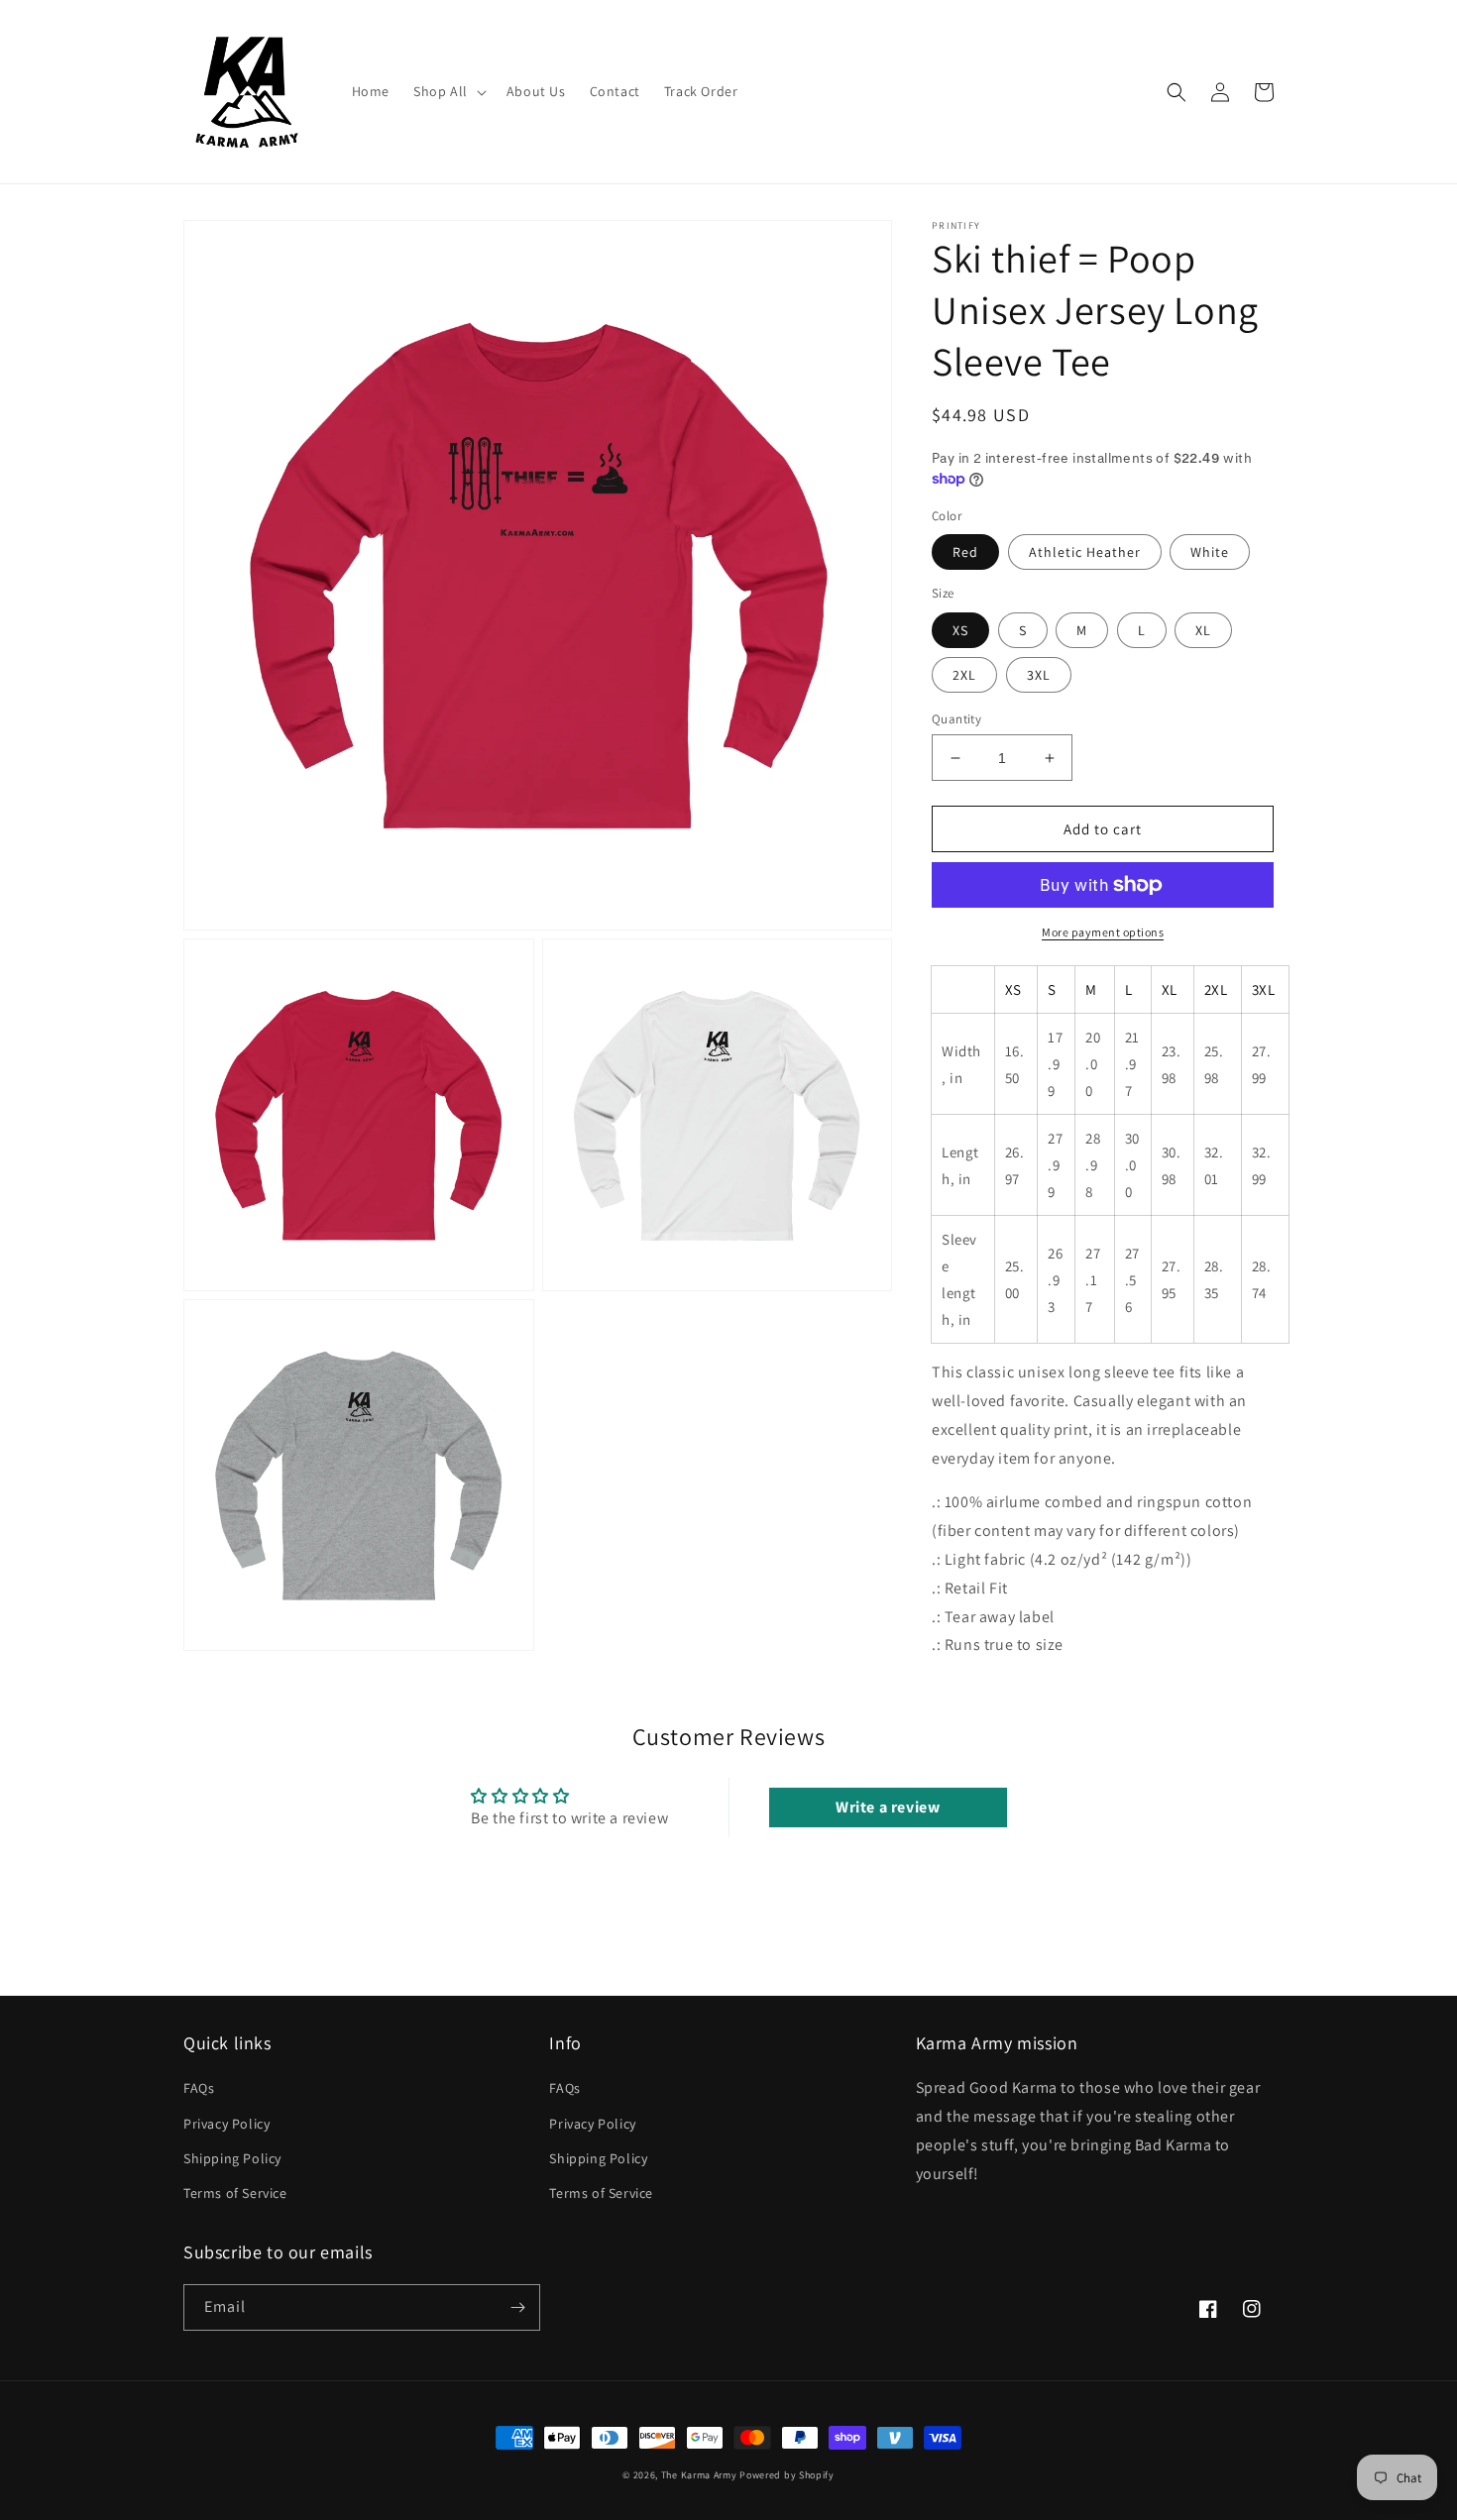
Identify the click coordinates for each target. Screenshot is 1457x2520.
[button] (448, 91)
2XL (964, 675)
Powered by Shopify (787, 2475)
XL (1203, 630)
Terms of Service (235, 2193)
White (1210, 552)
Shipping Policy (232, 2158)
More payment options (1103, 932)
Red (965, 552)
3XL (1039, 675)
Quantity (956, 719)
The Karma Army (699, 2475)
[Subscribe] (517, 2307)
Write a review (888, 1807)
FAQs (199, 2088)
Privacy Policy (226, 2124)
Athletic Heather (1085, 552)
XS (960, 630)
